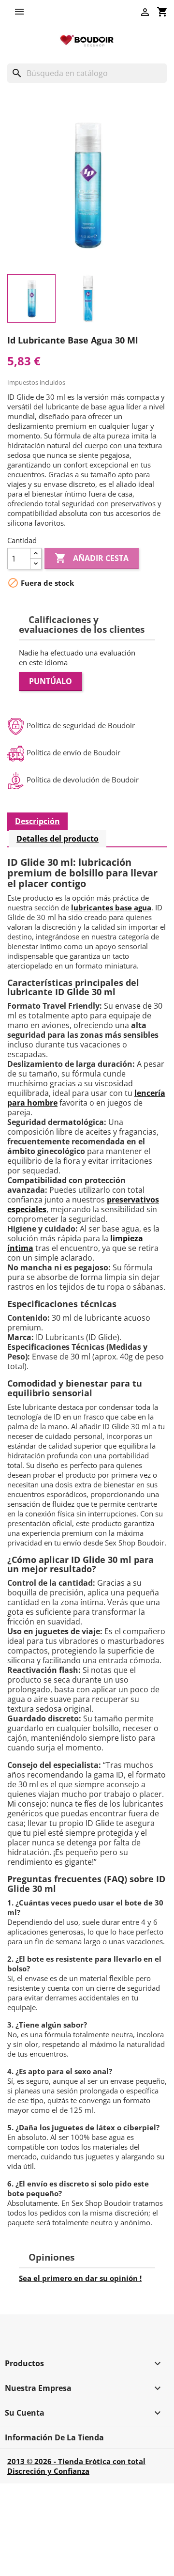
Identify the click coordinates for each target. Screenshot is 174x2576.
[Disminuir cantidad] (36, 564)
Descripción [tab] (37, 821)
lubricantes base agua (111, 907)
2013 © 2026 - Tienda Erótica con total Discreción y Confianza (76, 2466)
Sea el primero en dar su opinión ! (80, 2278)
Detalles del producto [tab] (58, 839)
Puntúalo (51, 681)
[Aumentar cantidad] (36, 554)
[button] (22, 12)
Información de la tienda (54, 2437)
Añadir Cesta (92, 558)
